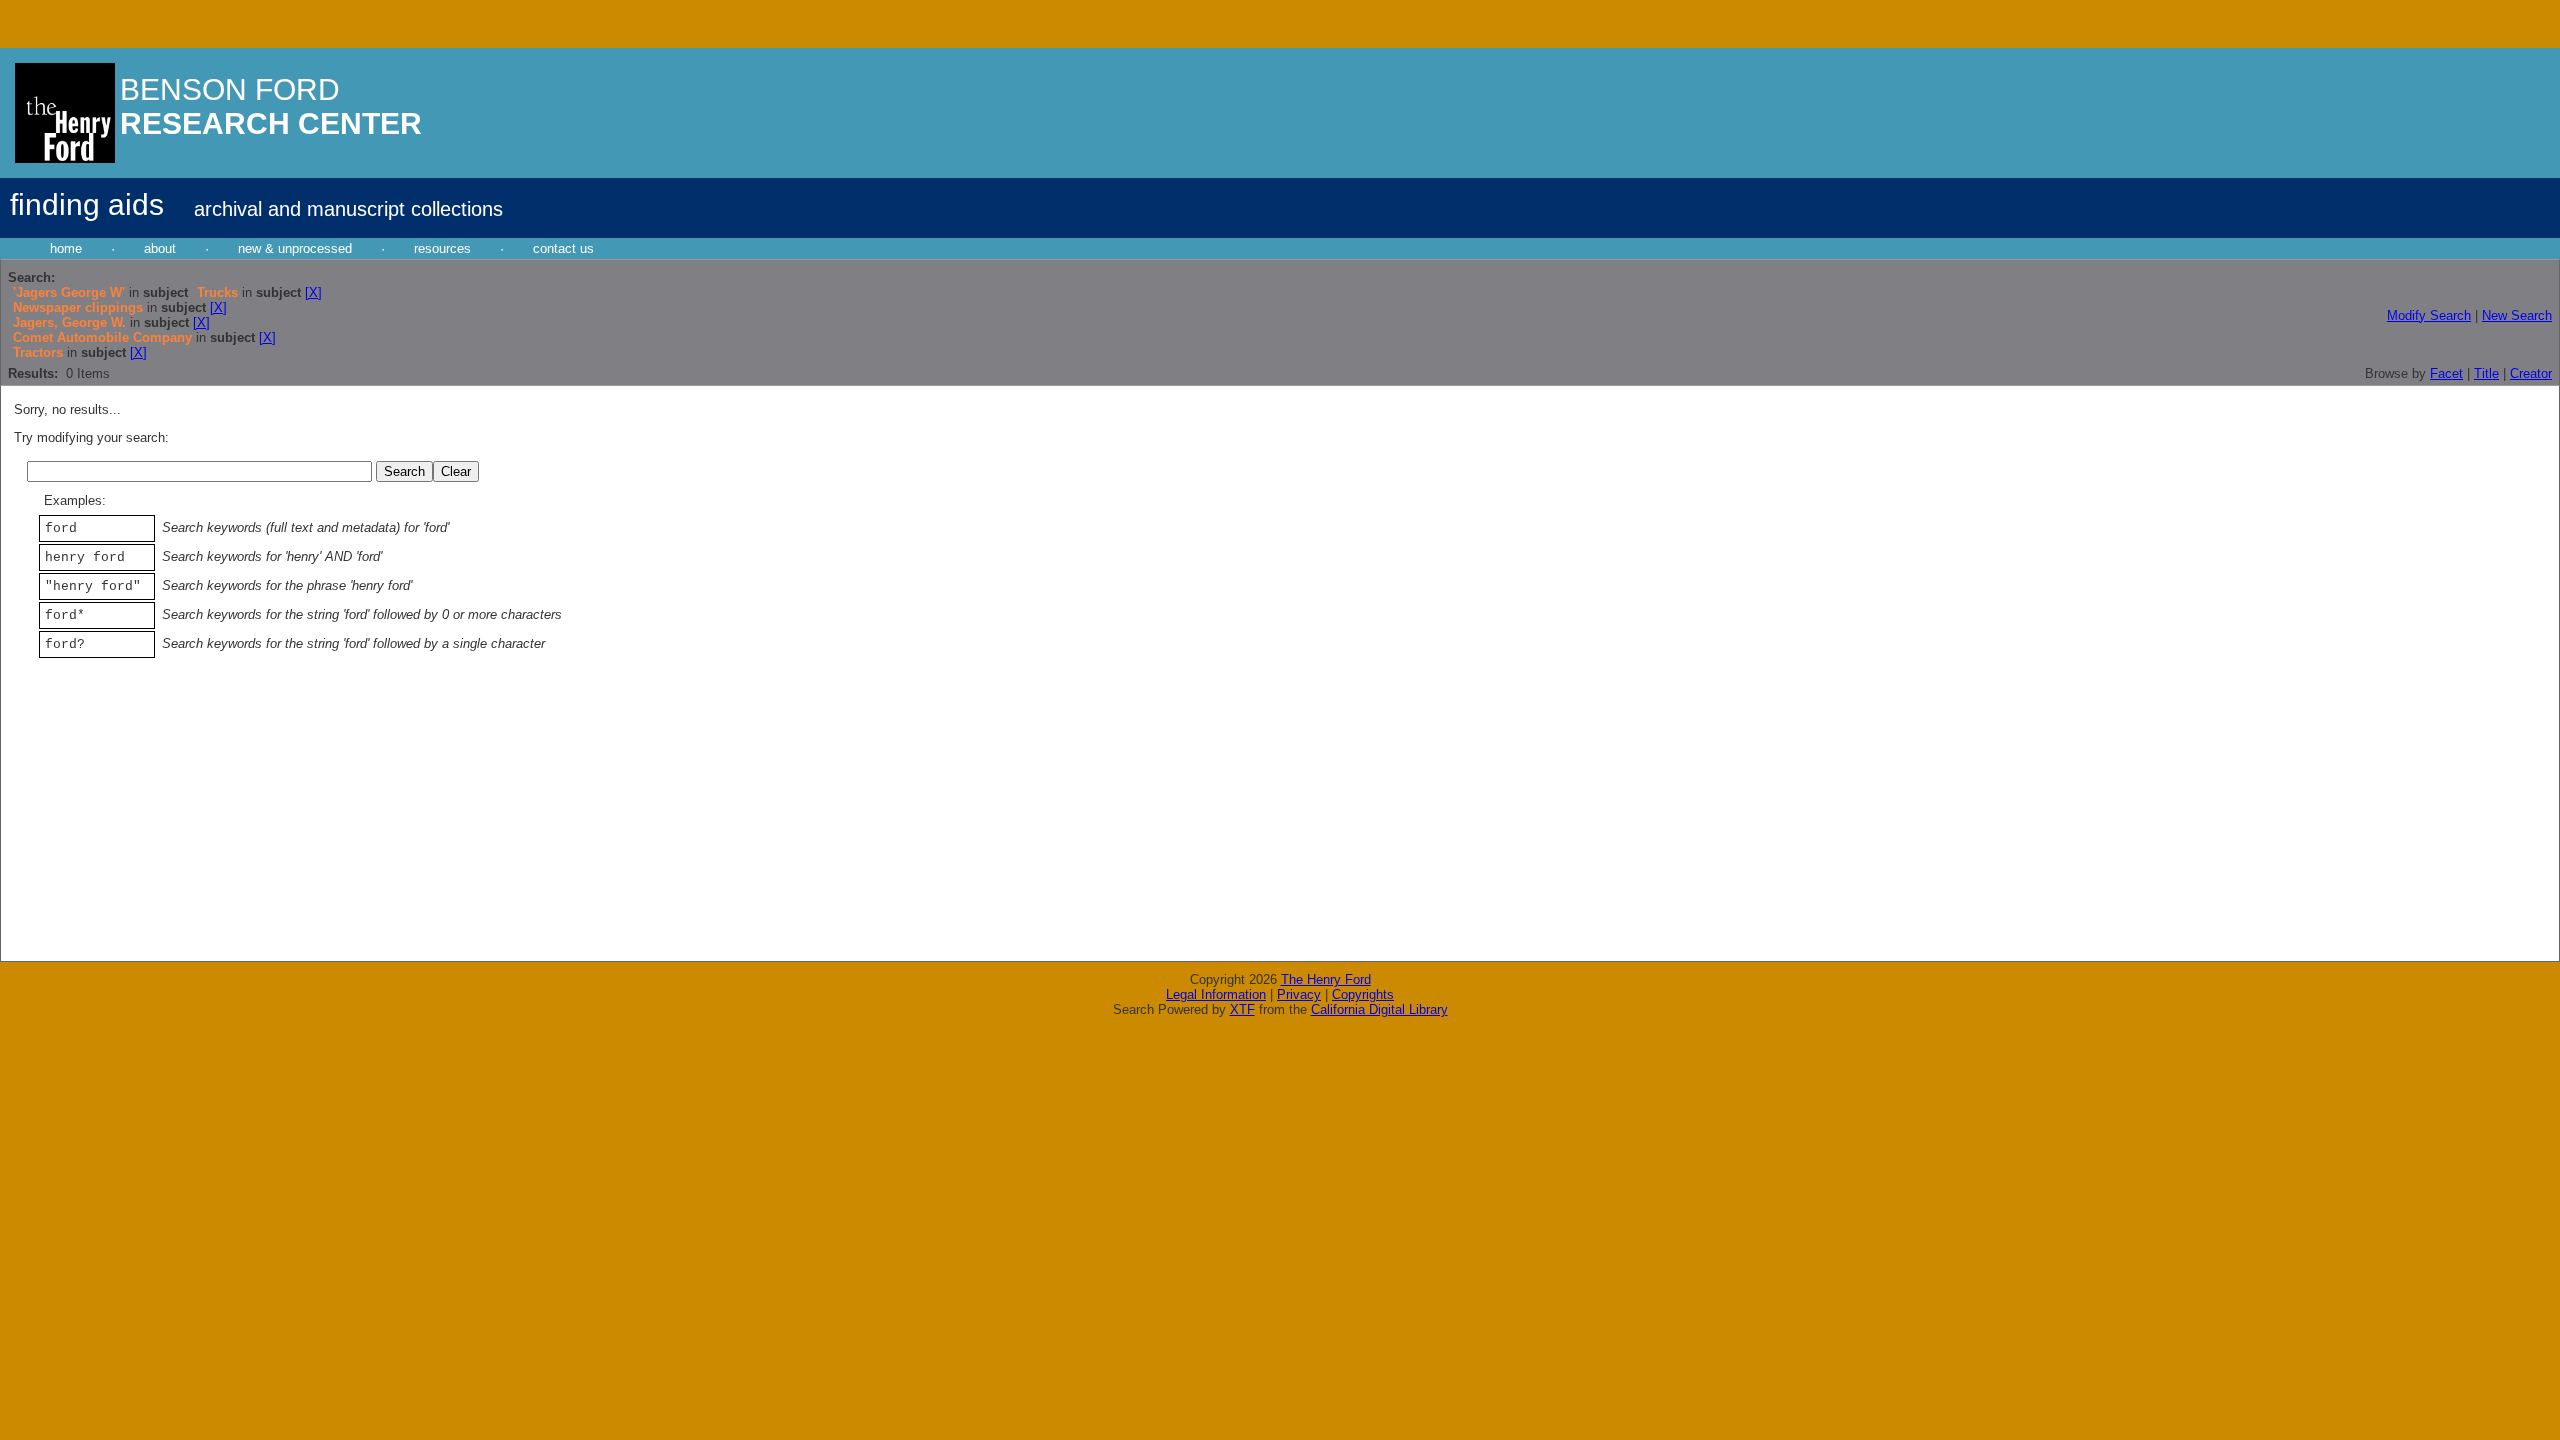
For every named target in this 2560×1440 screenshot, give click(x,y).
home (66, 248)
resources (442, 248)
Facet (2446, 373)
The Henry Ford (1326, 979)
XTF (1242, 1009)
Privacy (1299, 994)
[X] (313, 292)
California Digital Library (1379, 1009)
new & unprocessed (295, 248)
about (160, 248)
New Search (2517, 315)
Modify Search (2429, 315)
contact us (563, 248)
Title (2486, 373)
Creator (2531, 373)
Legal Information (1216, 994)
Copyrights (1363, 994)
